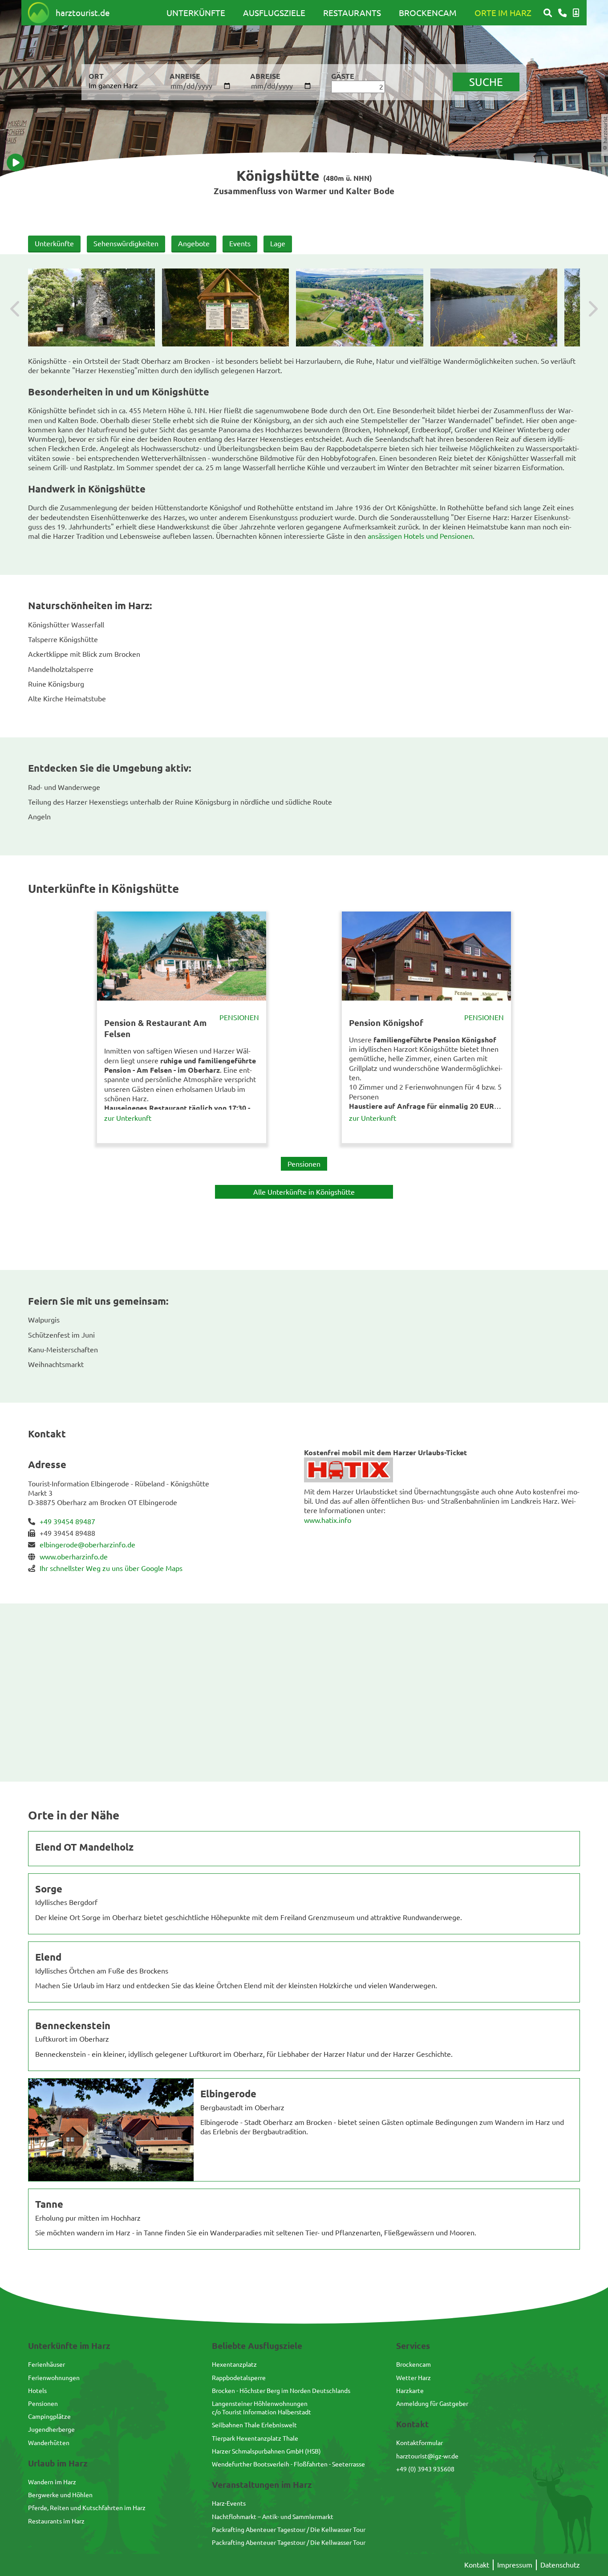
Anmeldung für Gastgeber (432, 2403)
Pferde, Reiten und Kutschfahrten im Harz (87, 2507)
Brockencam (428, 12)
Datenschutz (560, 2564)
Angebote (194, 243)
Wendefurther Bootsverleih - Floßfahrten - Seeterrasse (288, 2464)
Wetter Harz (413, 2377)
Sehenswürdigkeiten (126, 243)
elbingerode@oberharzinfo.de (87, 1544)
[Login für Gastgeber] (576, 13)
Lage (278, 243)
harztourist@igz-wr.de (427, 2456)
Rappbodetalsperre (239, 2377)
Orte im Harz (503, 12)
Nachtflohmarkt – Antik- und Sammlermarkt (273, 2516)
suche (486, 82)
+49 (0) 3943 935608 (425, 2469)
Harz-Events (229, 2503)
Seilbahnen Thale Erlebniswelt (254, 2425)
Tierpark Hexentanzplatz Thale (255, 2438)
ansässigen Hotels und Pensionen (420, 536)
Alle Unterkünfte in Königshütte (304, 1192)
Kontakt (477, 2564)
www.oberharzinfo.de (74, 1556)
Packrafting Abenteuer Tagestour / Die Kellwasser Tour (289, 2529)
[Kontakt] (562, 13)
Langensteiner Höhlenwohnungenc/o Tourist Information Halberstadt (261, 2407)
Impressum (515, 2564)
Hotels (37, 2390)
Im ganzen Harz (113, 85)
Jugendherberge (51, 2429)
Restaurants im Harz (56, 2521)
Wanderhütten (49, 2442)
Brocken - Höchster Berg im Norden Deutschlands (281, 2390)
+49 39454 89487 (67, 1521)
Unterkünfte (196, 12)
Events (240, 243)
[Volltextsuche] (548, 13)
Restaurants (352, 12)
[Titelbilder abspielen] (16, 163)
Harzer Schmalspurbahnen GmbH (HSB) (266, 2451)
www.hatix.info (328, 1520)
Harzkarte (410, 2390)
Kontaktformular (420, 2442)
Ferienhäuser (47, 2364)
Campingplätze (49, 2416)
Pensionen (239, 1017)
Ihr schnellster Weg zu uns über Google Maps (111, 1568)
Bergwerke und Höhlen (60, 2495)
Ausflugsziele (274, 12)
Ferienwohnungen (54, 2377)
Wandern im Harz (52, 2482)
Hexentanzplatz (234, 2364)
